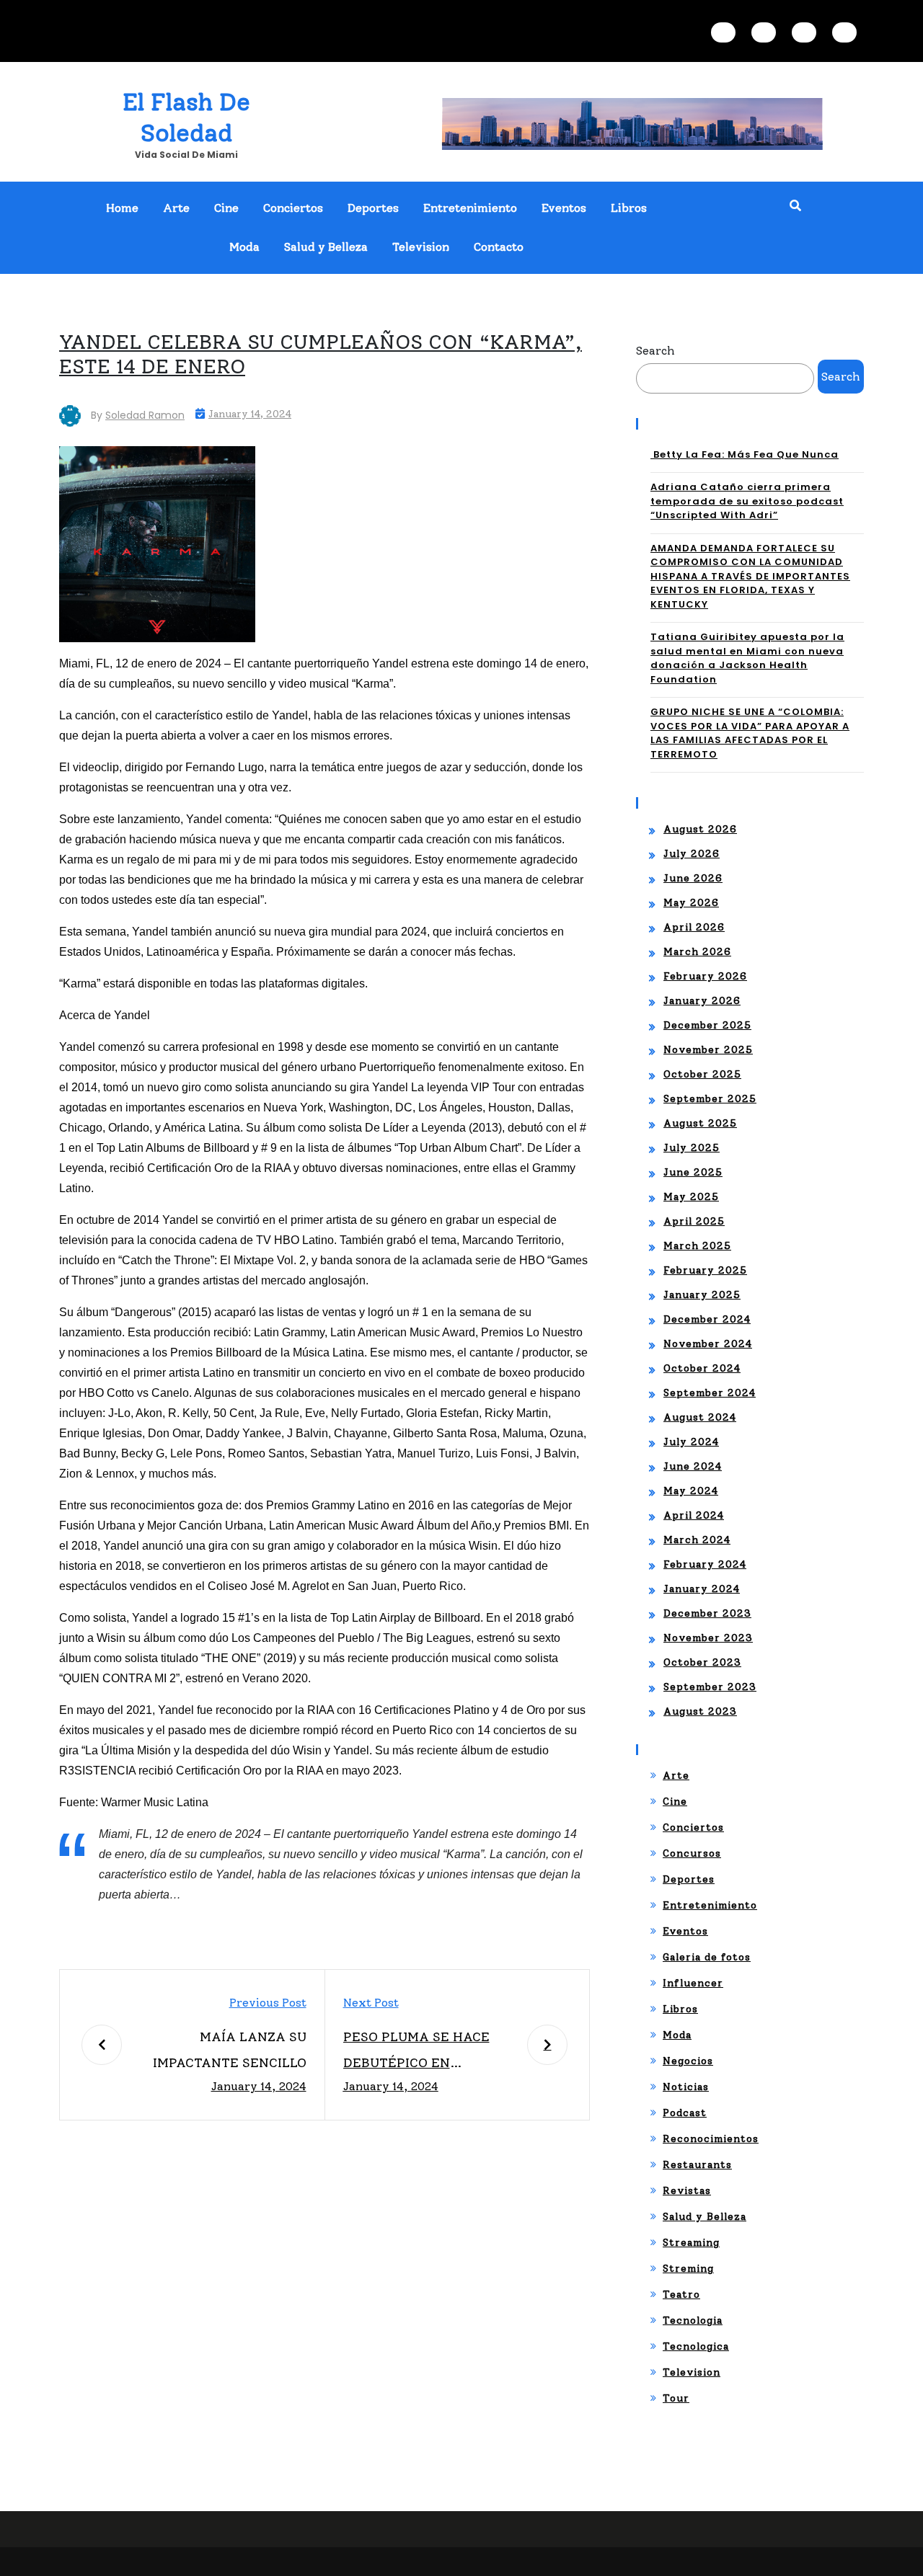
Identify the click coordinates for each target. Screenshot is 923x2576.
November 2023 (708, 1638)
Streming (688, 2269)
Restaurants (697, 2165)
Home (122, 208)
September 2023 (710, 1687)
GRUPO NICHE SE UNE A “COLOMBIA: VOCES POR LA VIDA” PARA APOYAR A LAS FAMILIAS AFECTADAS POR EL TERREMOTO (750, 733)
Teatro (681, 2295)
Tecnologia (693, 2320)
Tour (676, 2398)
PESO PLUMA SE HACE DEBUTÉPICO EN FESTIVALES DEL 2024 (417, 2052)
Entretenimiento (470, 208)
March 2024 (697, 1540)
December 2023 (707, 1613)
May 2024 (691, 1491)
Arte (176, 208)
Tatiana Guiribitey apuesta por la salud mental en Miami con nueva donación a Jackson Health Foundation (747, 658)
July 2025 (692, 1148)
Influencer (693, 1983)
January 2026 (702, 1001)
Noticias (686, 2087)
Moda (244, 247)
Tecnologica (696, 2346)
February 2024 (705, 1564)
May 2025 (691, 1197)
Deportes (373, 208)
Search (655, 351)
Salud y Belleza (326, 247)
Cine (226, 208)
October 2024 (702, 1368)
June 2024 (693, 1466)
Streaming (691, 2243)
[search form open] (795, 206)
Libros (629, 208)
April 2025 (694, 1221)
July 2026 (692, 854)
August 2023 (700, 1711)
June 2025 (693, 1172)
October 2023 (702, 1662)
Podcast (685, 2113)
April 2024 (694, 1515)
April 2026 (694, 927)
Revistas (687, 2191)
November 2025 (708, 1050)
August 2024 (700, 1417)
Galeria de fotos (707, 1957)
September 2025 (710, 1099)
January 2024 (702, 1589)
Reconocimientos (711, 2139)
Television (421, 247)
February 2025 (705, 1270)
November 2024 (708, 1344)
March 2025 (697, 1246)
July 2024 (691, 1442)
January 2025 (702, 1295)
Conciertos (293, 208)
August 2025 (700, 1123)
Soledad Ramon (145, 415)
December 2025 (707, 1025)
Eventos (564, 208)
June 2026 (693, 878)
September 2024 (710, 1393)
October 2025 (702, 1074)
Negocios (688, 2061)
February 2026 (705, 976)
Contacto (499, 247)
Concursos (692, 1853)
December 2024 (707, 1319)
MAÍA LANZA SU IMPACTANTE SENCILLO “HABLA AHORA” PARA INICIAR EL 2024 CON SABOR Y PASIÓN (230, 2052)
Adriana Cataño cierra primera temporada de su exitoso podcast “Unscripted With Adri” (747, 501)
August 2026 (700, 829)
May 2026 (691, 903)
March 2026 (697, 952)
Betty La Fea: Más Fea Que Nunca (745, 454)
